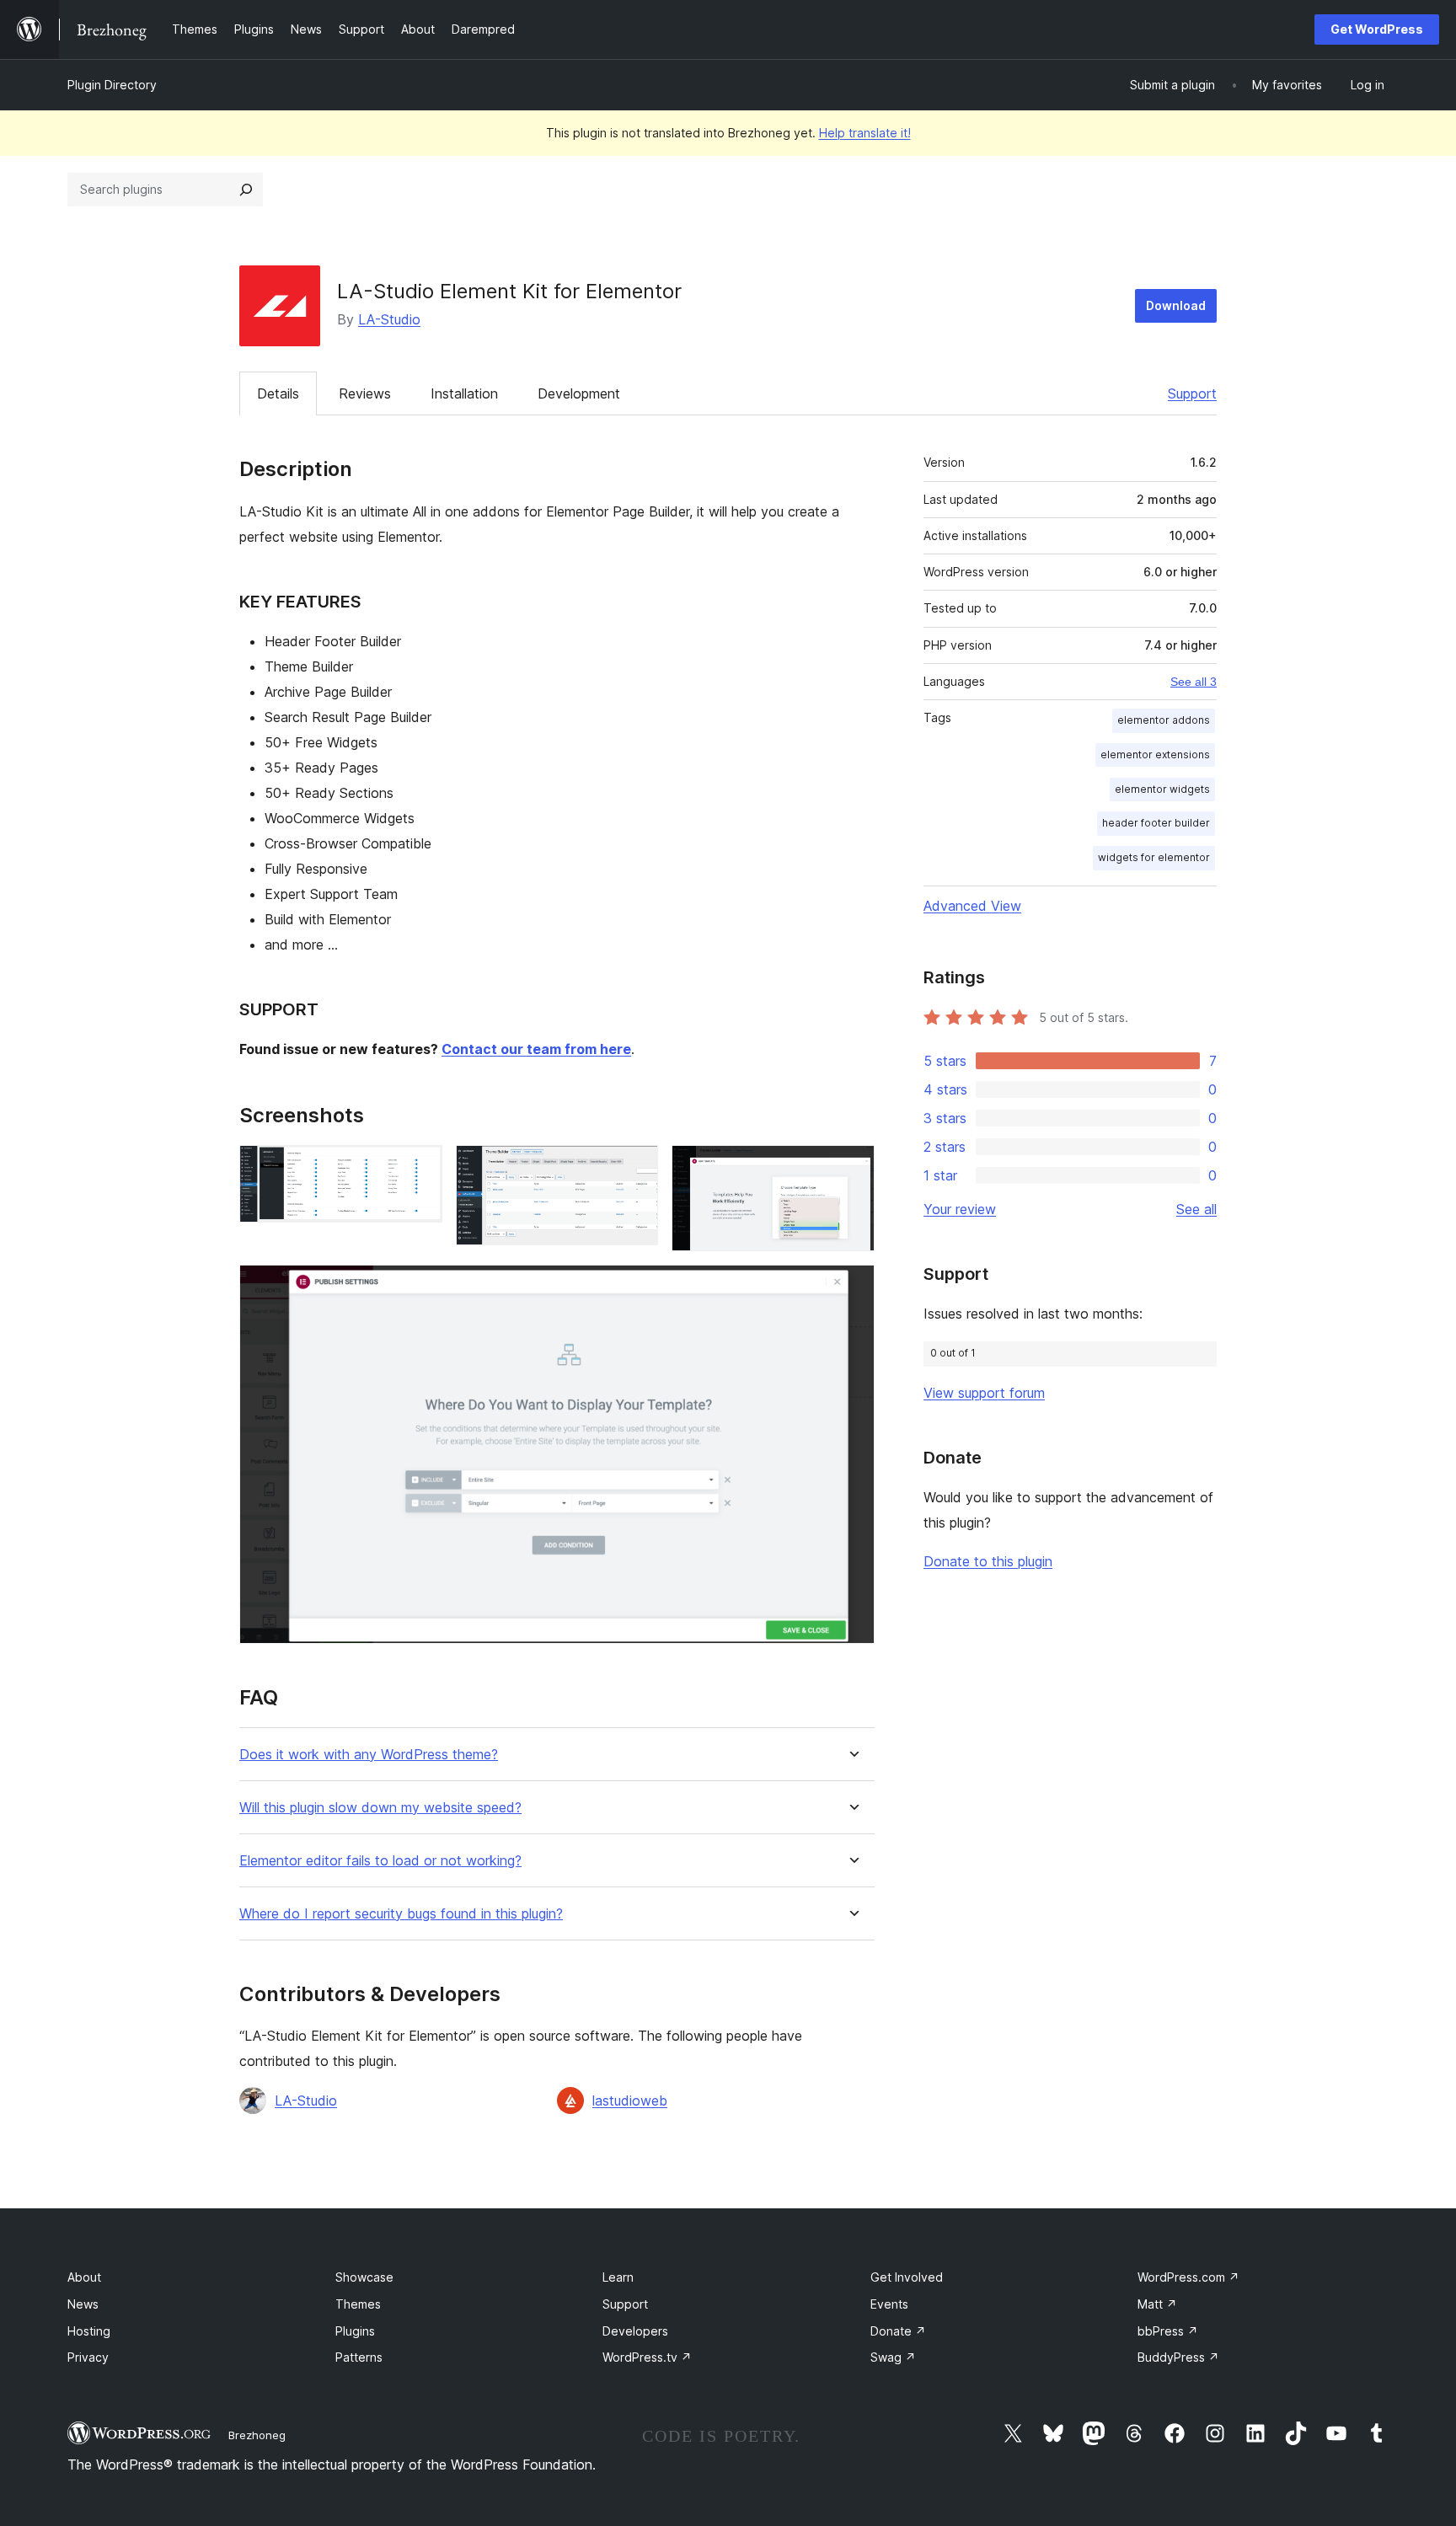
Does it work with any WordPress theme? (369, 1755)
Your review (960, 1209)
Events (889, 2304)
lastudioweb (630, 2101)
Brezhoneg (257, 2435)
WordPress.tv (647, 2357)
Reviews (365, 393)
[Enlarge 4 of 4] (852, 1287)
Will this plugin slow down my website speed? (380, 1808)
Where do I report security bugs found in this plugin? (401, 1914)
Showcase (364, 2277)
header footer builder (1156, 823)
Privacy (88, 2357)
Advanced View (972, 906)
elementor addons (1164, 720)
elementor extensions (1155, 755)
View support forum (984, 1393)
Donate (898, 2331)
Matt (1157, 2304)
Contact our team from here (536, 1049)
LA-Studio (389, 319)
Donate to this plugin (988, 1561)
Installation (464, 393)
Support (1192, 393)
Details (278, 393)
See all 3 (1194, 682)
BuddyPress (1178, 2357)
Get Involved (907, 2277)
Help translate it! (865, 133)
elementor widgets (1162, 789)
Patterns (359, 2357)
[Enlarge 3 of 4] (852, 1168)
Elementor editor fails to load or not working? (380, 1861)
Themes (358, 2304)
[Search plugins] (246, 190)
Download (1176, 305)
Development (579, 393)
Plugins (355, 2331)
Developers (635, 2331)
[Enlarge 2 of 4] (635, 1168)
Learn (618, 2277)
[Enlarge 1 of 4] (420, 1168)
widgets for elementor (1154, 857)
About (84, 2277)
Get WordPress (1377, 29)
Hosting (89, 2331)
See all (1196, 1209)
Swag (893, 2357)
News (83, 2304)
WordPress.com (1188, 2277)
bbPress (1168, 2331)
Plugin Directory (112, 85)
